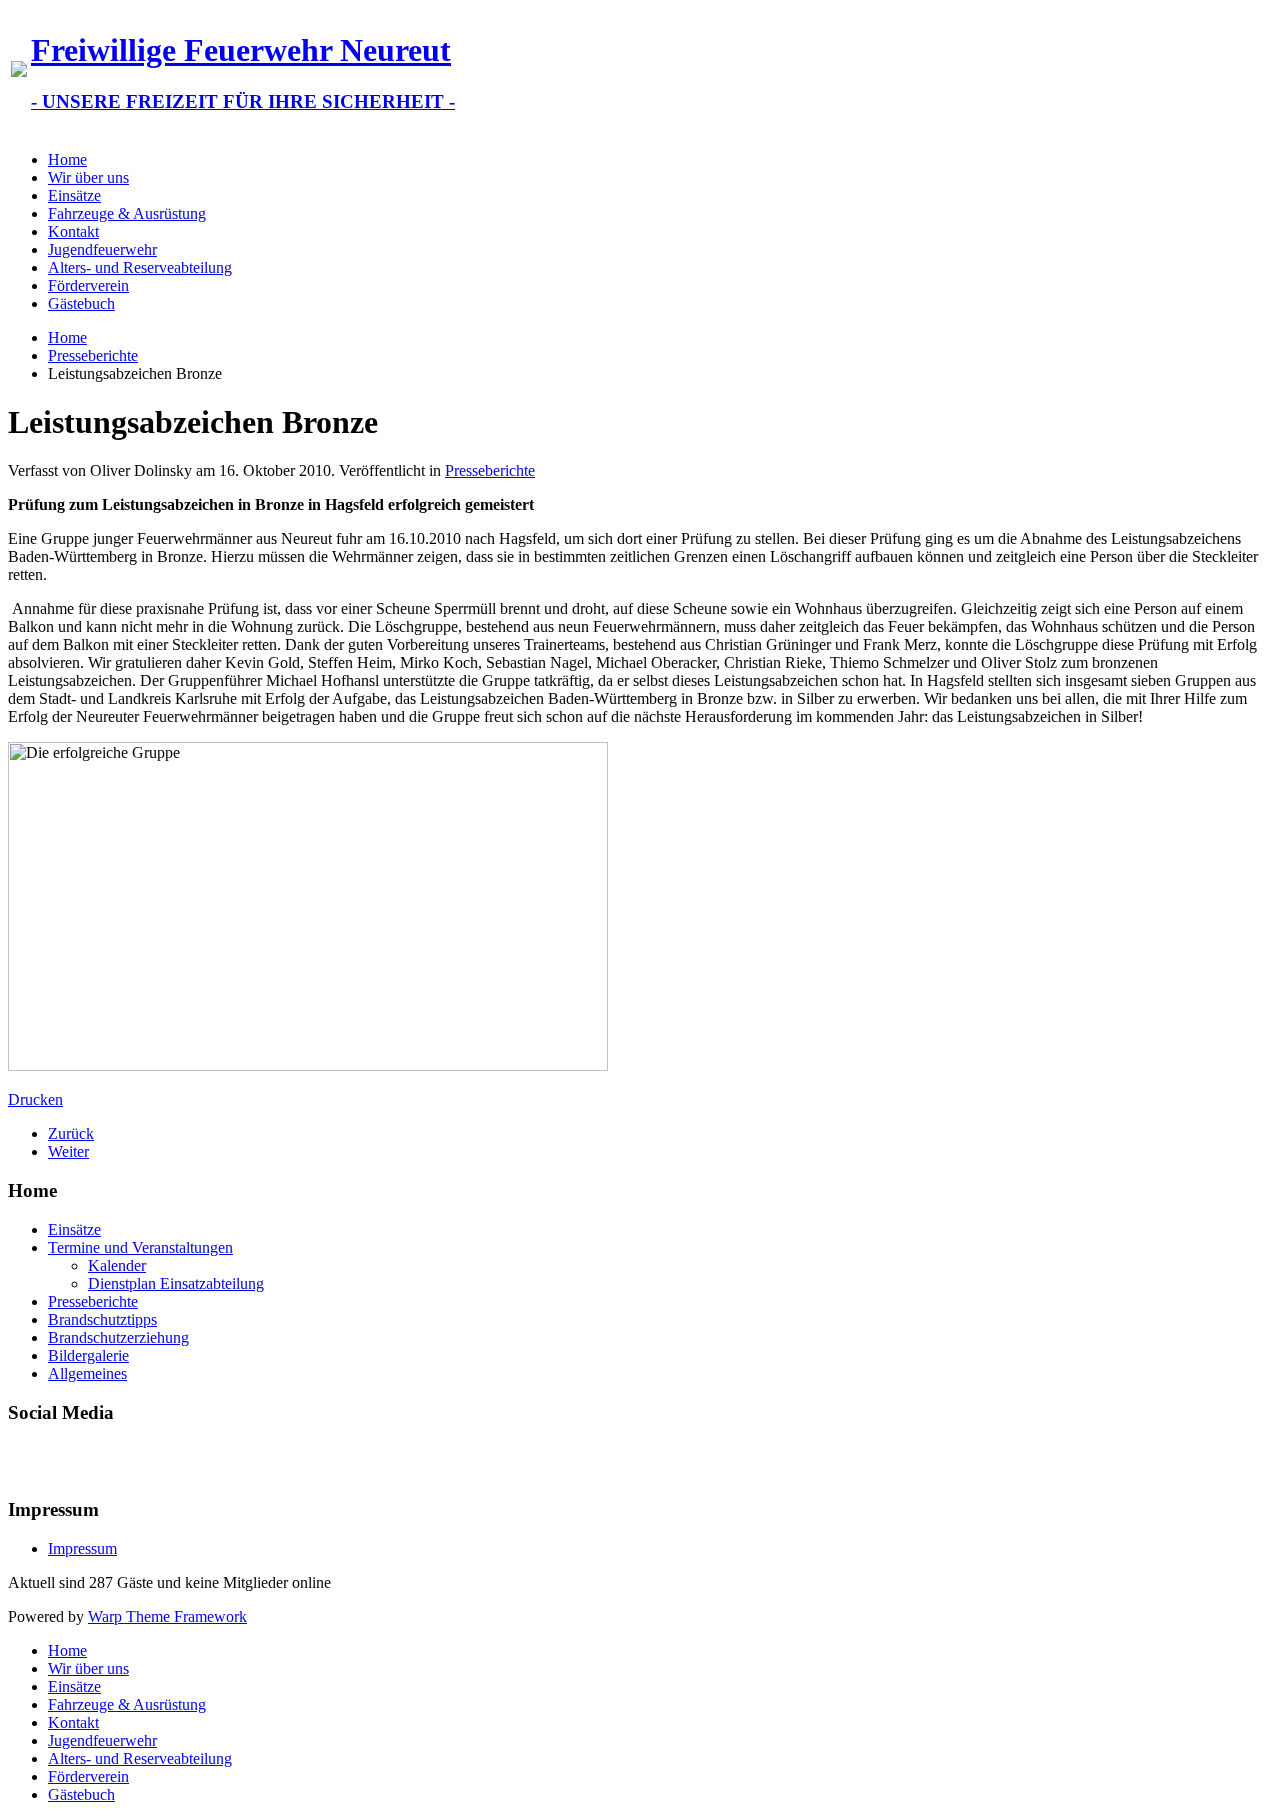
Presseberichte (93, 355)
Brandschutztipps (102, 1319)
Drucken (35, 1099)
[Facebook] (25, 1459)
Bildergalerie (88, 1355)
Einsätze (74, 195)
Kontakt (73, 231)
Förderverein (88, 285)
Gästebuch (81, 303)
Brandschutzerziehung (118, 1337)
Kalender (117, 1265)
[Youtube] (63, 1459)
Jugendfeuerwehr (102, 249)
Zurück (71, 1133)
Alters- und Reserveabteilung (140, 267)
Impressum (82, 1548)
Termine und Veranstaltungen (140, 1247)
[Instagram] (101, 1459)
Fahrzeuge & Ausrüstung (127, 213)
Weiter (68, 1151)
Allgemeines (87, 1373)
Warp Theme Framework (167, 1616)
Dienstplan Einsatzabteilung (176, 1283)
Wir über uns (88, 177)
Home (67, 159)
